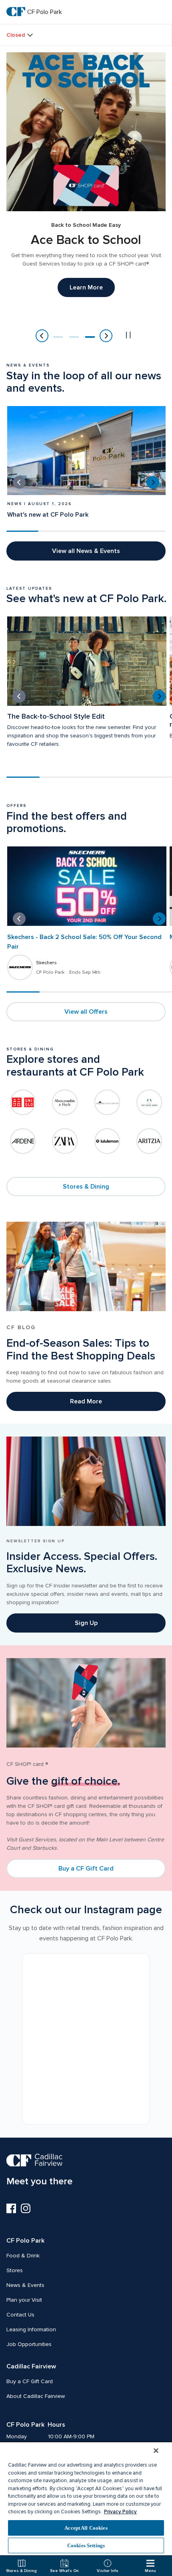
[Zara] (65, 1141)
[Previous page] (42, 336)
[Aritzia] (149, 1141)
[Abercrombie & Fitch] (65, 1102)
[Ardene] (23, 1141)
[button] (58, 337)
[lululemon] (107, 1141)
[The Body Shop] (149, 1102)
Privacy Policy (120, 2512)
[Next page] (106, 336)
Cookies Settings (86, 2545)
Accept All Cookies (86, 2528)
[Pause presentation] (128, 335)
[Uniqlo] (23, 1102)
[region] (86, 2498)
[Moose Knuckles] (107, 1102)
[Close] (156, 2451)
